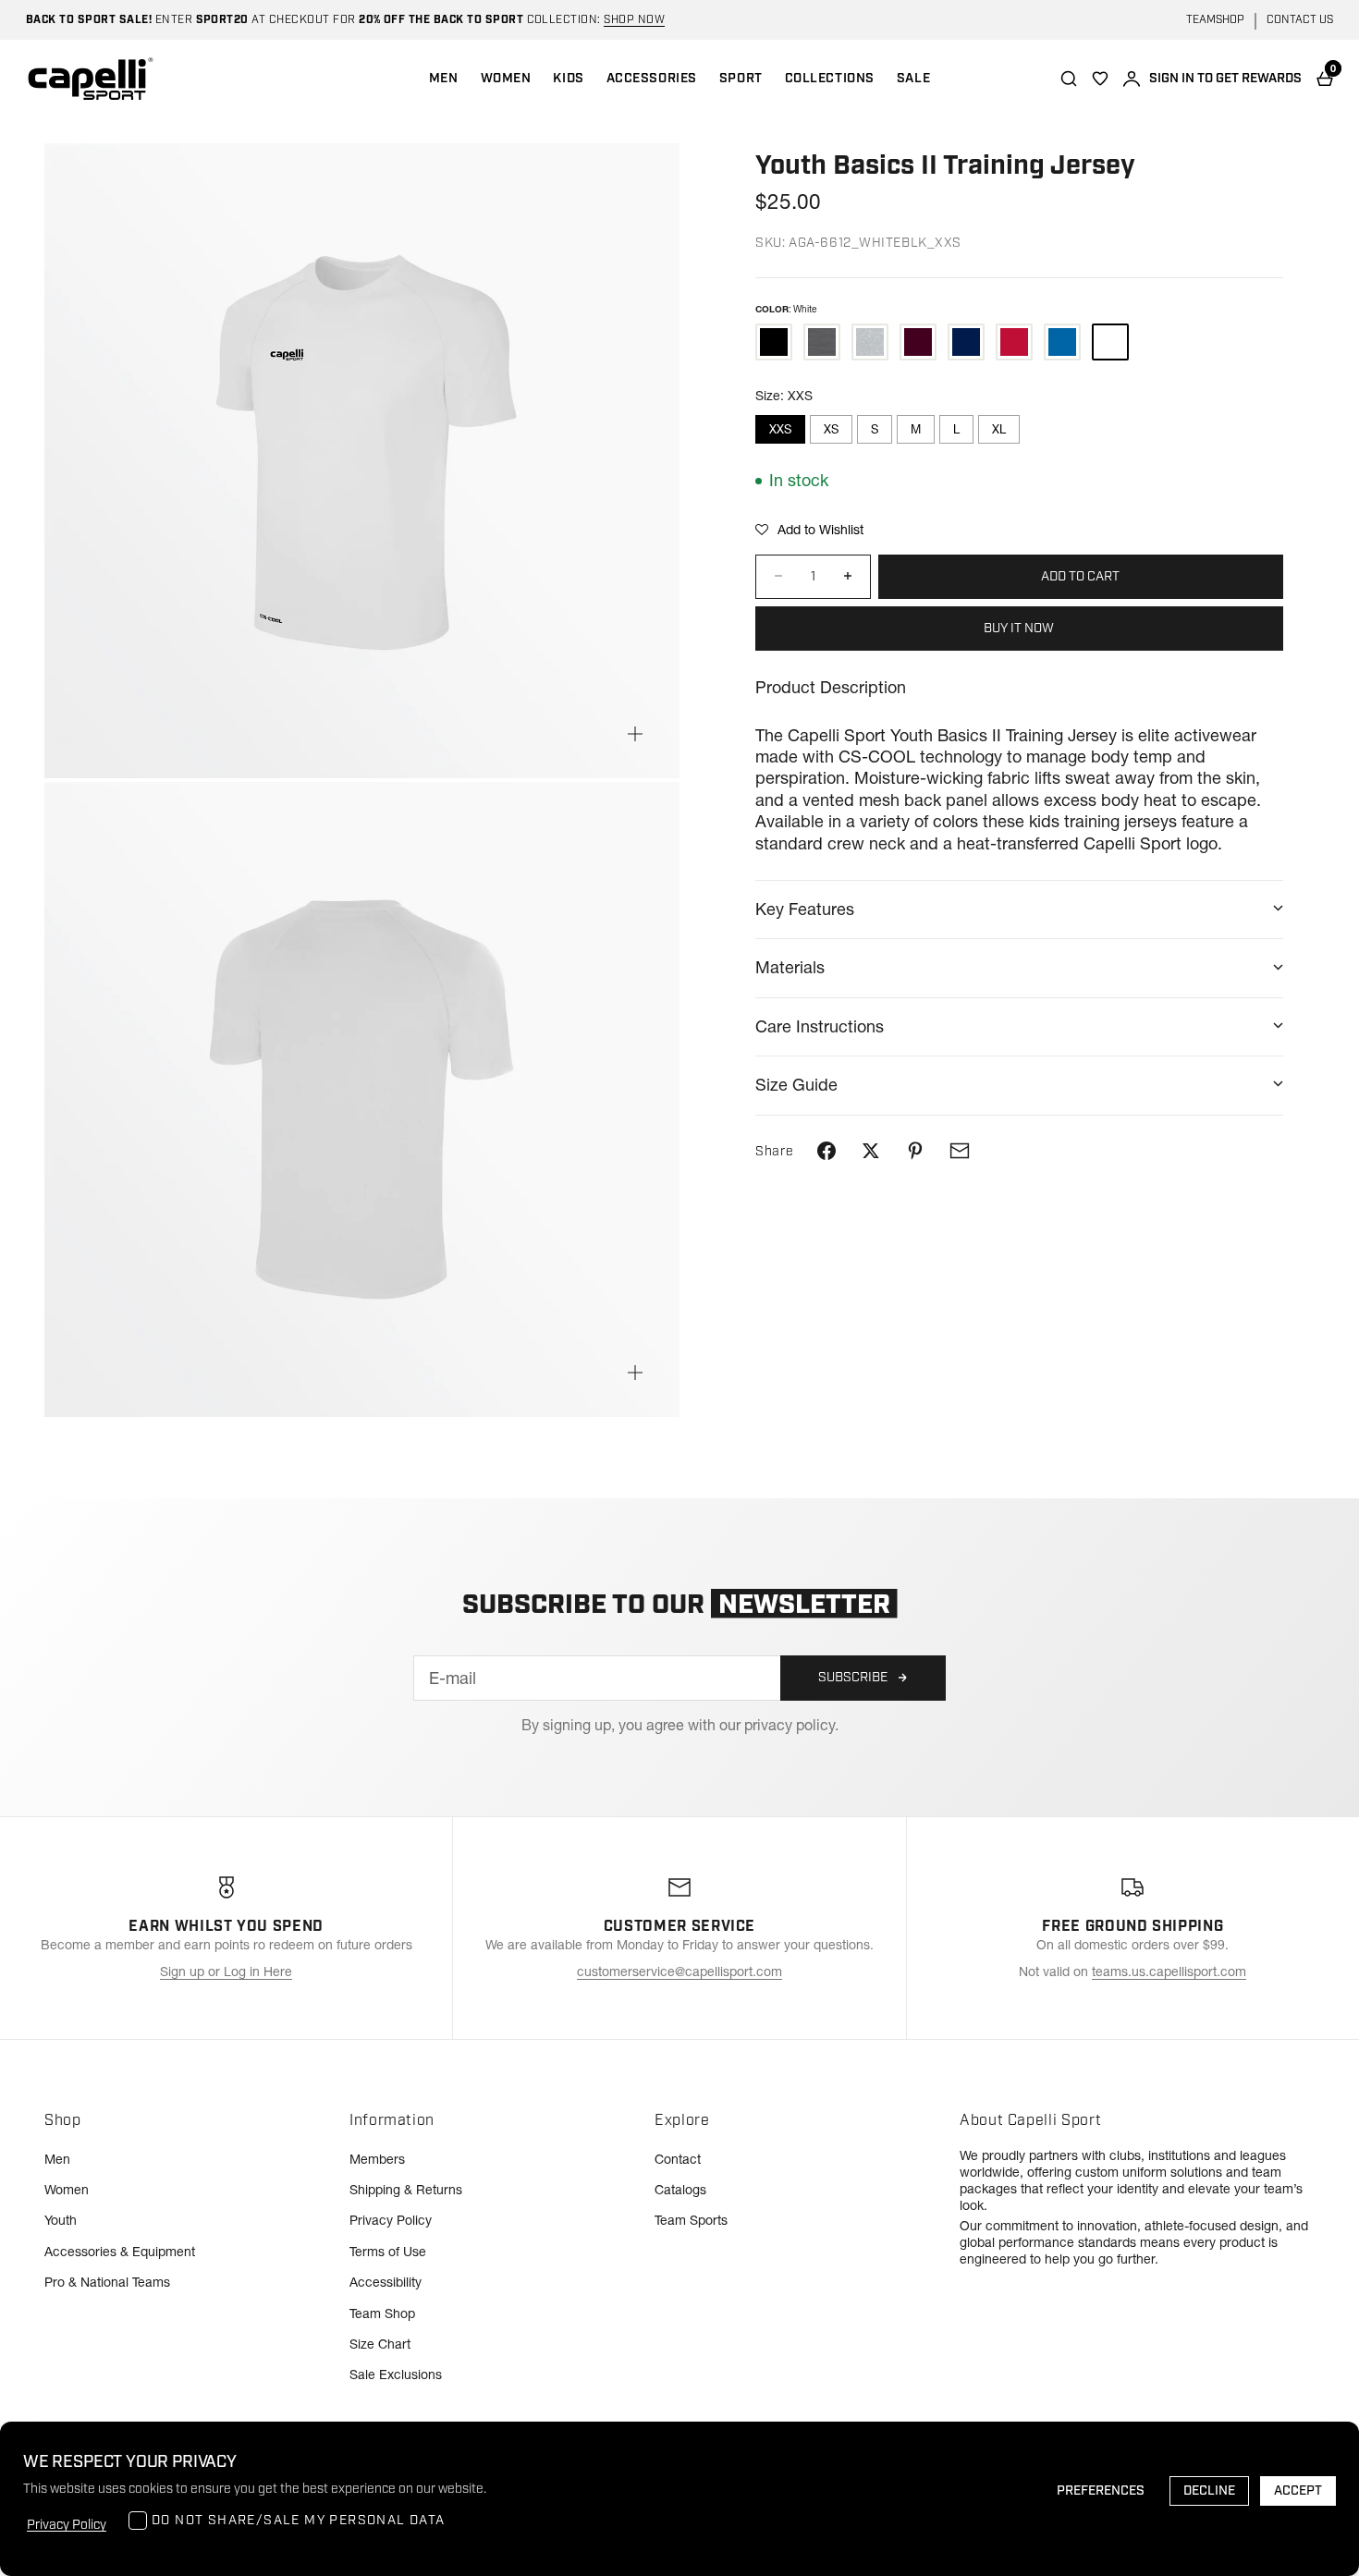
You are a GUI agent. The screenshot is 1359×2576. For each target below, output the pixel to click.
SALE (913, 79)
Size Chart (380, 2344)
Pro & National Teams (107, 2282)
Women (67, 2190)
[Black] (774, 342)
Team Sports (691, 2220)
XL (999, 429)
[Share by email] (960, 1151)
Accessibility (386, 2282)
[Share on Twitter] (871, 1151)
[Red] (1014, 342)
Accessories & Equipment (120, 2252)
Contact (678, 2159)
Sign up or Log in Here (226, 1972)
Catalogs (680, 2190)
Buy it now (1019, 628)
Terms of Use (388, 2252)
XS (831, 429)
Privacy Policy (391, 2220)
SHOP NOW (634, 20)
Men (57, 2159)
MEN (444, 79)
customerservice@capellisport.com (679, 1972)
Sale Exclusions (396, 2375)
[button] (809, 529)
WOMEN (506, 79)
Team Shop (382, 2314)
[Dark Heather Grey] (822, 342)
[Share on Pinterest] (915, 1151)
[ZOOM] (635, 734)
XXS (780, 429)
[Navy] (966, 342)
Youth (61, 2220)
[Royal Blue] (1062, 342)
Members (377, 2159)
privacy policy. (791, 1725)
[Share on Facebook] (826, 1151)
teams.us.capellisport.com (1169, 1972)
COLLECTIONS (830, 79)
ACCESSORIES (652, 79)
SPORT (741, 79)
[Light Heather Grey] (870, 342)
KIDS (568, 79)
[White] (1110, 342)
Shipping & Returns (406, 2190)
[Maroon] (918, 342)
